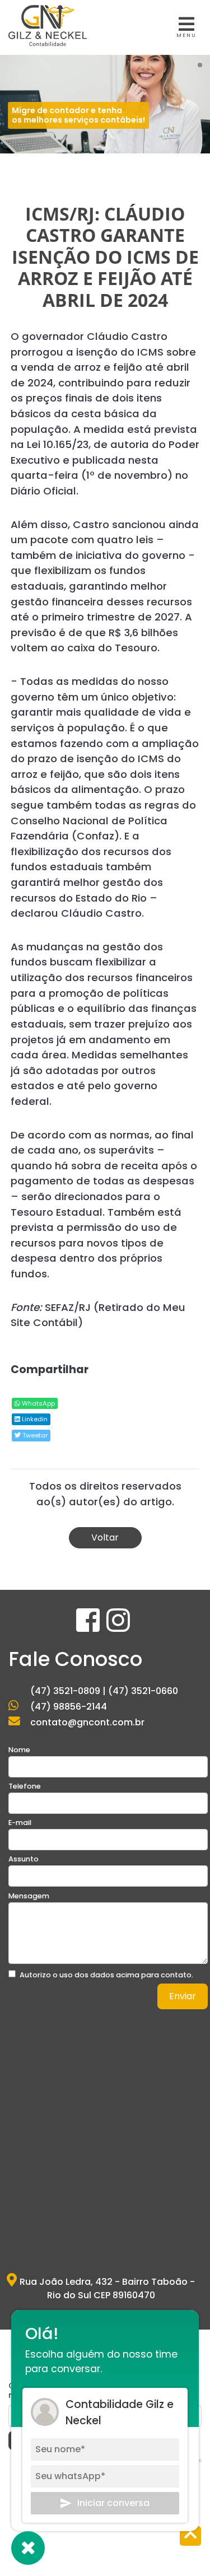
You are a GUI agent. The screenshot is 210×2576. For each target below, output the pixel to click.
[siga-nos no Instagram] (118, 1627)
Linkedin (34, 1419)
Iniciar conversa (113, 2503)
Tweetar (34, 1435)
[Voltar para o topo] (190, 2537)
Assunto (24, 1859)
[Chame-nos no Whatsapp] (28, 2548)
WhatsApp (38, 1403)
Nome (19, 1750)
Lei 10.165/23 (58, 444)
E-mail (20, 1823)
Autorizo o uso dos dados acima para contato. (106, 1975)
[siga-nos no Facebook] (89, 1627)
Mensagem (29, 1896)
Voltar (105, 1537)
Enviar (183, 1996)
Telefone (25, 1786)
